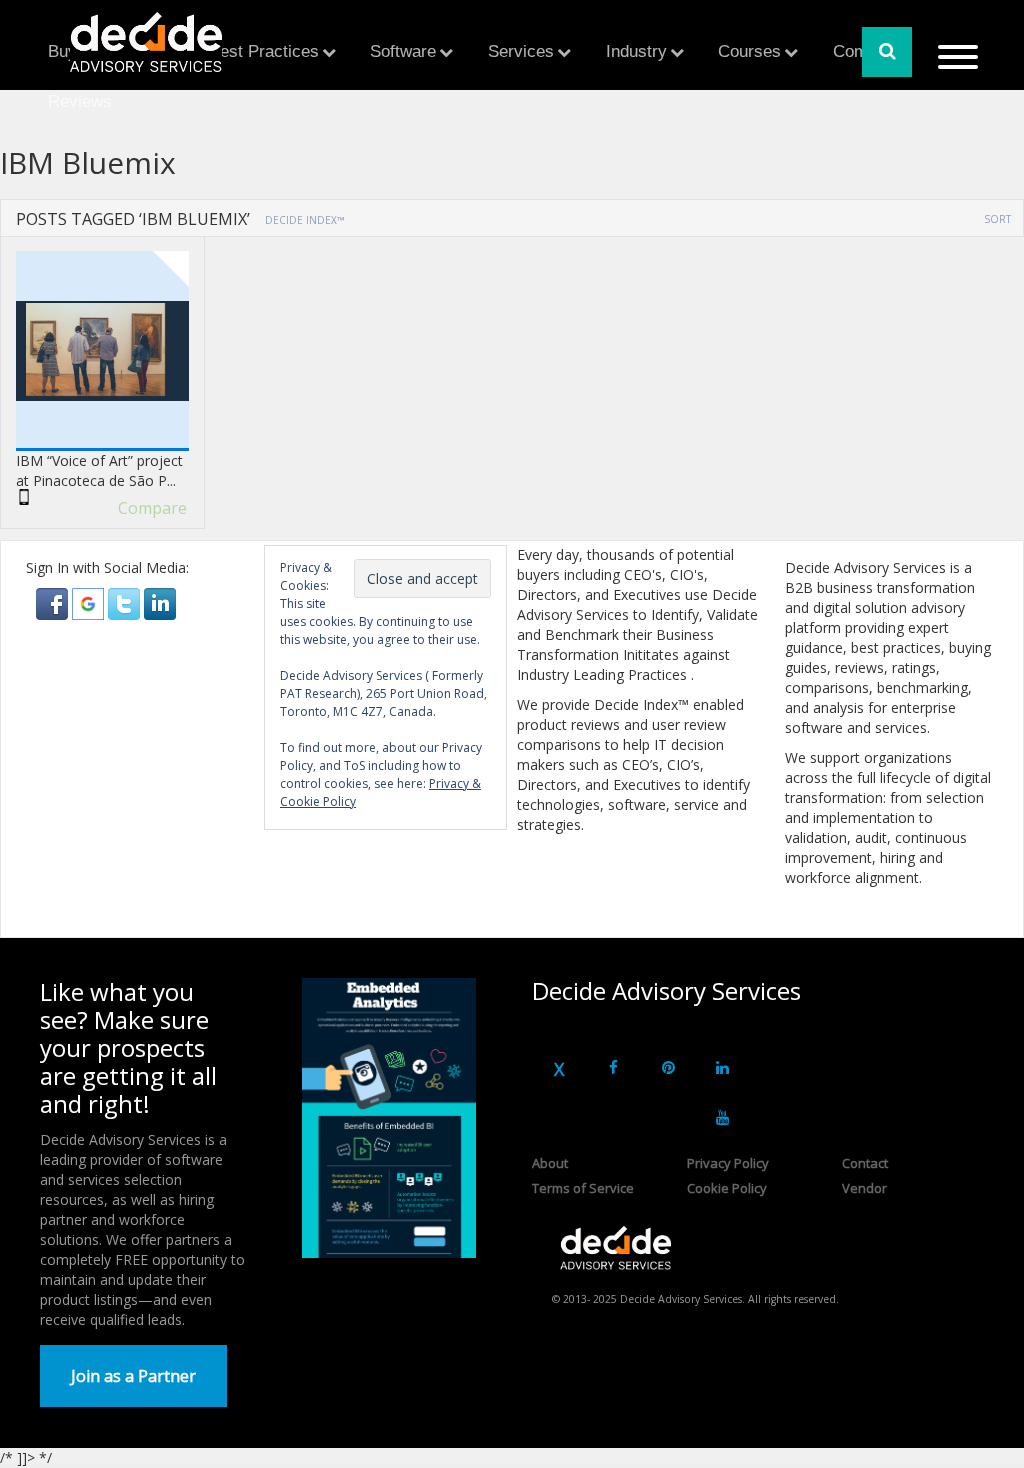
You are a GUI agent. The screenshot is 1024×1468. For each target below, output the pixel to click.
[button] (54, 602)
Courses (749, 51)
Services (521, 51)
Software (403, 51)
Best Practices (264, 51)
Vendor (864, 1188)
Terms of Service (583, 1188)
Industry (636, 51)
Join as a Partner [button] (133, 1376)
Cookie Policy (727, 1188)
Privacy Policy (728, 1163)
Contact (865, 1163)
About (550, 1163)
